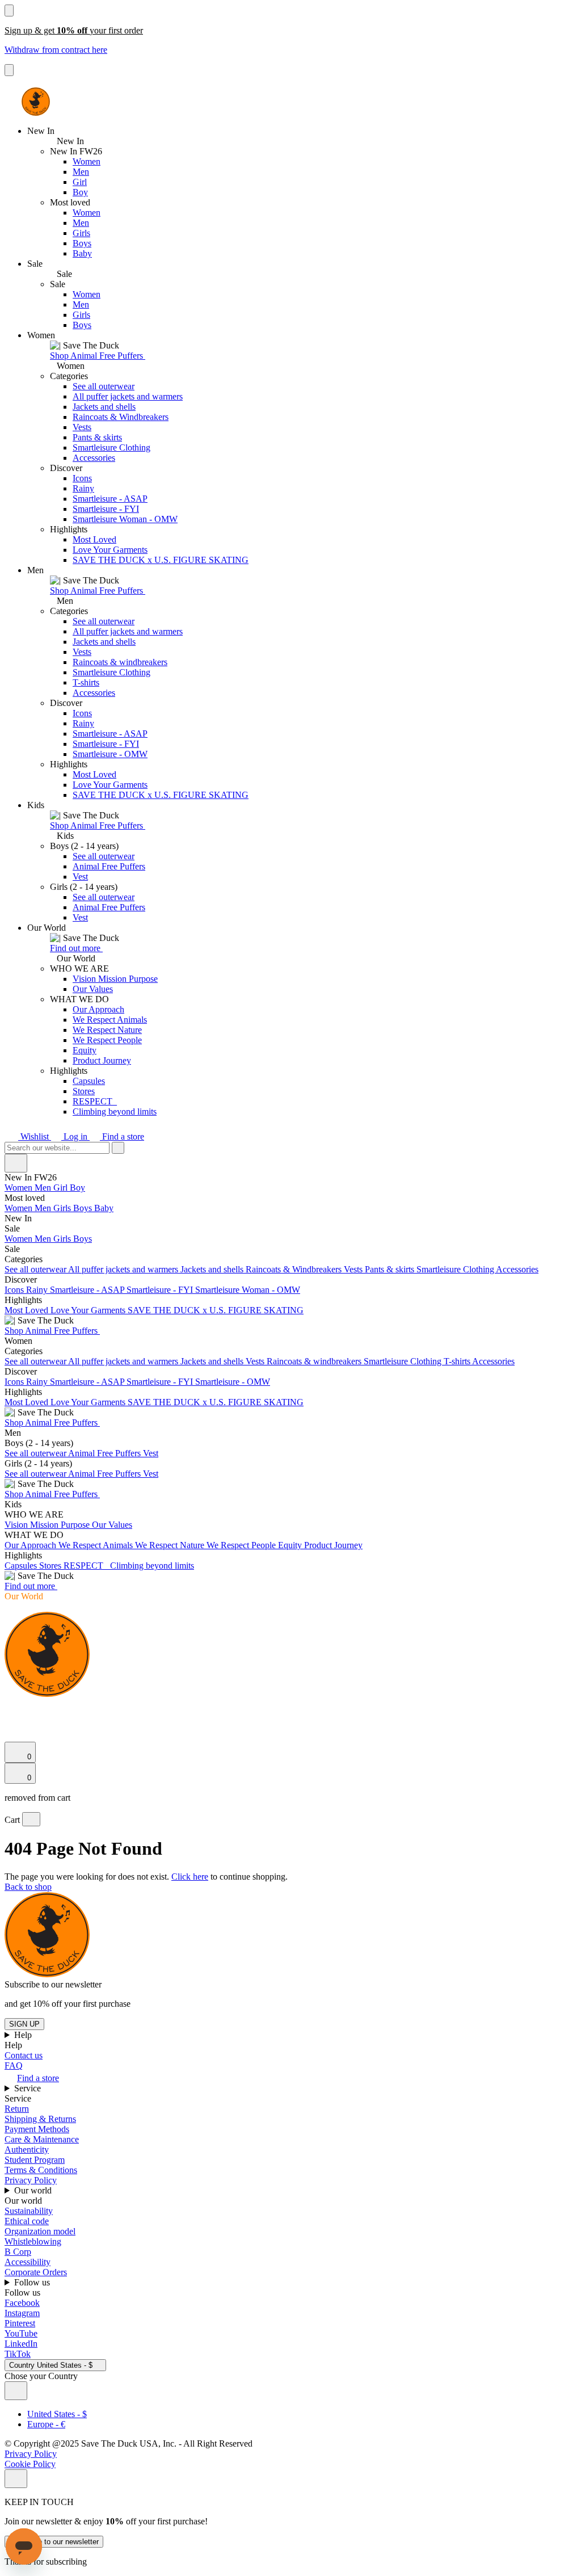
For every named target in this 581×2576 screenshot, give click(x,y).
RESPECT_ (95, 1101)
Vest (80, 877)
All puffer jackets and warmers (128, 396)
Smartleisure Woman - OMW (125, 519)
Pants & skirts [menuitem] (391, 1269)
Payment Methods (37, 2129)
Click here (190, 1877)
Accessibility (28, 2262)
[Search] (11, 1708)
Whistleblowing (33, 2241)
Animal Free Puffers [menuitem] (106, 1453)
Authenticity (27, 2150)
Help (24, 2035)
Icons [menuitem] (15, 1290)
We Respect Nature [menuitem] (171, 1545)
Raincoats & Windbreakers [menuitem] (295, 1269)
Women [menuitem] (20, 1188)
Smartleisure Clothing (111, 447)
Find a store (122, 1136)
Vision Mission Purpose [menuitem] (48, 1525)
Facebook (22, 2303)
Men (81, 172)
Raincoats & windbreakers (120, 662)
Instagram (22, 2313)
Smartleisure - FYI (106, 509)
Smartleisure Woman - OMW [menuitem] (248, 1290)
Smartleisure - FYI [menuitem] (161, 1290)
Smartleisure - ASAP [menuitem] (88, 1290)
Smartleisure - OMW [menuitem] (233, 1382)
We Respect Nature (107, 1030)
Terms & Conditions (41, 2170)
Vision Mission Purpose (115, 979)
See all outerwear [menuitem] (36, 1269)
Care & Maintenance (42, 2139)
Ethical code (27, 2221)
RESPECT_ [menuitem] (87, 1566)
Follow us (33, 2282)
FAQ (14, 2066)
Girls (81, 233)
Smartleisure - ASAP (110, 499)
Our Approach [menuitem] (31, 1545)
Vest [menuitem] (151, 1453)
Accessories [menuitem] (517, 1269)
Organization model (40, 2231)
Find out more (76, 948)
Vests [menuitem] (354, 1269)
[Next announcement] (9, 70)
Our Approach (98, 1009)
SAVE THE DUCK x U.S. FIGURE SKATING (161, 560)
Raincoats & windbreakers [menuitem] (315, 1361)
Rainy (83, 488)
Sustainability (29, 2211)
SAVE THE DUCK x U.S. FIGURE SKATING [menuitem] (216, 1310)
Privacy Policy (31, 2180)
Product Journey (102, 1060)
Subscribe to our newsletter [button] (53, 1984)
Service (29, 2088)
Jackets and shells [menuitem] (213, 1269)
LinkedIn (21, 2344)
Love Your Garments (110, 550)
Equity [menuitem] (291, 1545)
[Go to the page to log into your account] (10, 1720)
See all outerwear (104, 386)
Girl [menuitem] (62, 1188)
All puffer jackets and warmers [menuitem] (124, 1269)
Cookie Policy (30, 2464)
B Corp (18, 2252)
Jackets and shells (104, 407)
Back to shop (28, 1887)
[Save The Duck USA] (36, 102)
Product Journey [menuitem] (333, 1545)
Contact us (24, 2055)
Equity (85, 1050)
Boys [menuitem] (84, 1208)
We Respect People (107, 1040)
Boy (80, 192)
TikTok (18, 2354)
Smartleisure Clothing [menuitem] (456, 1269)
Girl (80, 182)
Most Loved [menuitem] (28, 1310)
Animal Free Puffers (109, 866)
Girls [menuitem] (63, 1208)
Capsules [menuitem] (22, 1566)
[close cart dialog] (31, 1819)
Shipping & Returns (40, 2119)
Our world (34, 2190)
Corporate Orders (36, 2272)
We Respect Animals (110, 1020)
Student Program (35, 2160)
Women (87, 161)
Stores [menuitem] (51, 1566)
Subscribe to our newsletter (54, 2542)
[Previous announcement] (9, 10)
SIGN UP (24, 2024)
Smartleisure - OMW (110, 754)
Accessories (94, 458)
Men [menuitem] (44, 1188)
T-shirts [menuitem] (458, 1361)
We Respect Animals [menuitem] (97, 1545)
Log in (75, 1136)
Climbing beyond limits (115, 1111)
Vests (82, 427)
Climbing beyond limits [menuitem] (152, 1566)
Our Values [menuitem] (112, 1525)
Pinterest (20, 2323)
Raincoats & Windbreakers (121, 417)
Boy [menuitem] (77, 1188)
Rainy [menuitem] (38, 1290)
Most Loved (94, 539)
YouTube (21, 2333)
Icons (82, 478)
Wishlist (35, 1136)
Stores (84, 1091)
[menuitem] (290, 1198)
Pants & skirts (97, 437)
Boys (82, 243)
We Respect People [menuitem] (242, 1545)
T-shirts (86, 682)
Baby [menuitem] (104, 1208)
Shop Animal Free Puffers (98, 356)
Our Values (93, 989)
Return (17, 2109)
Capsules (89, 1081)
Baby (82, 253)
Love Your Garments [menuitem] (89, 1310)
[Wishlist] (11, 1736)
